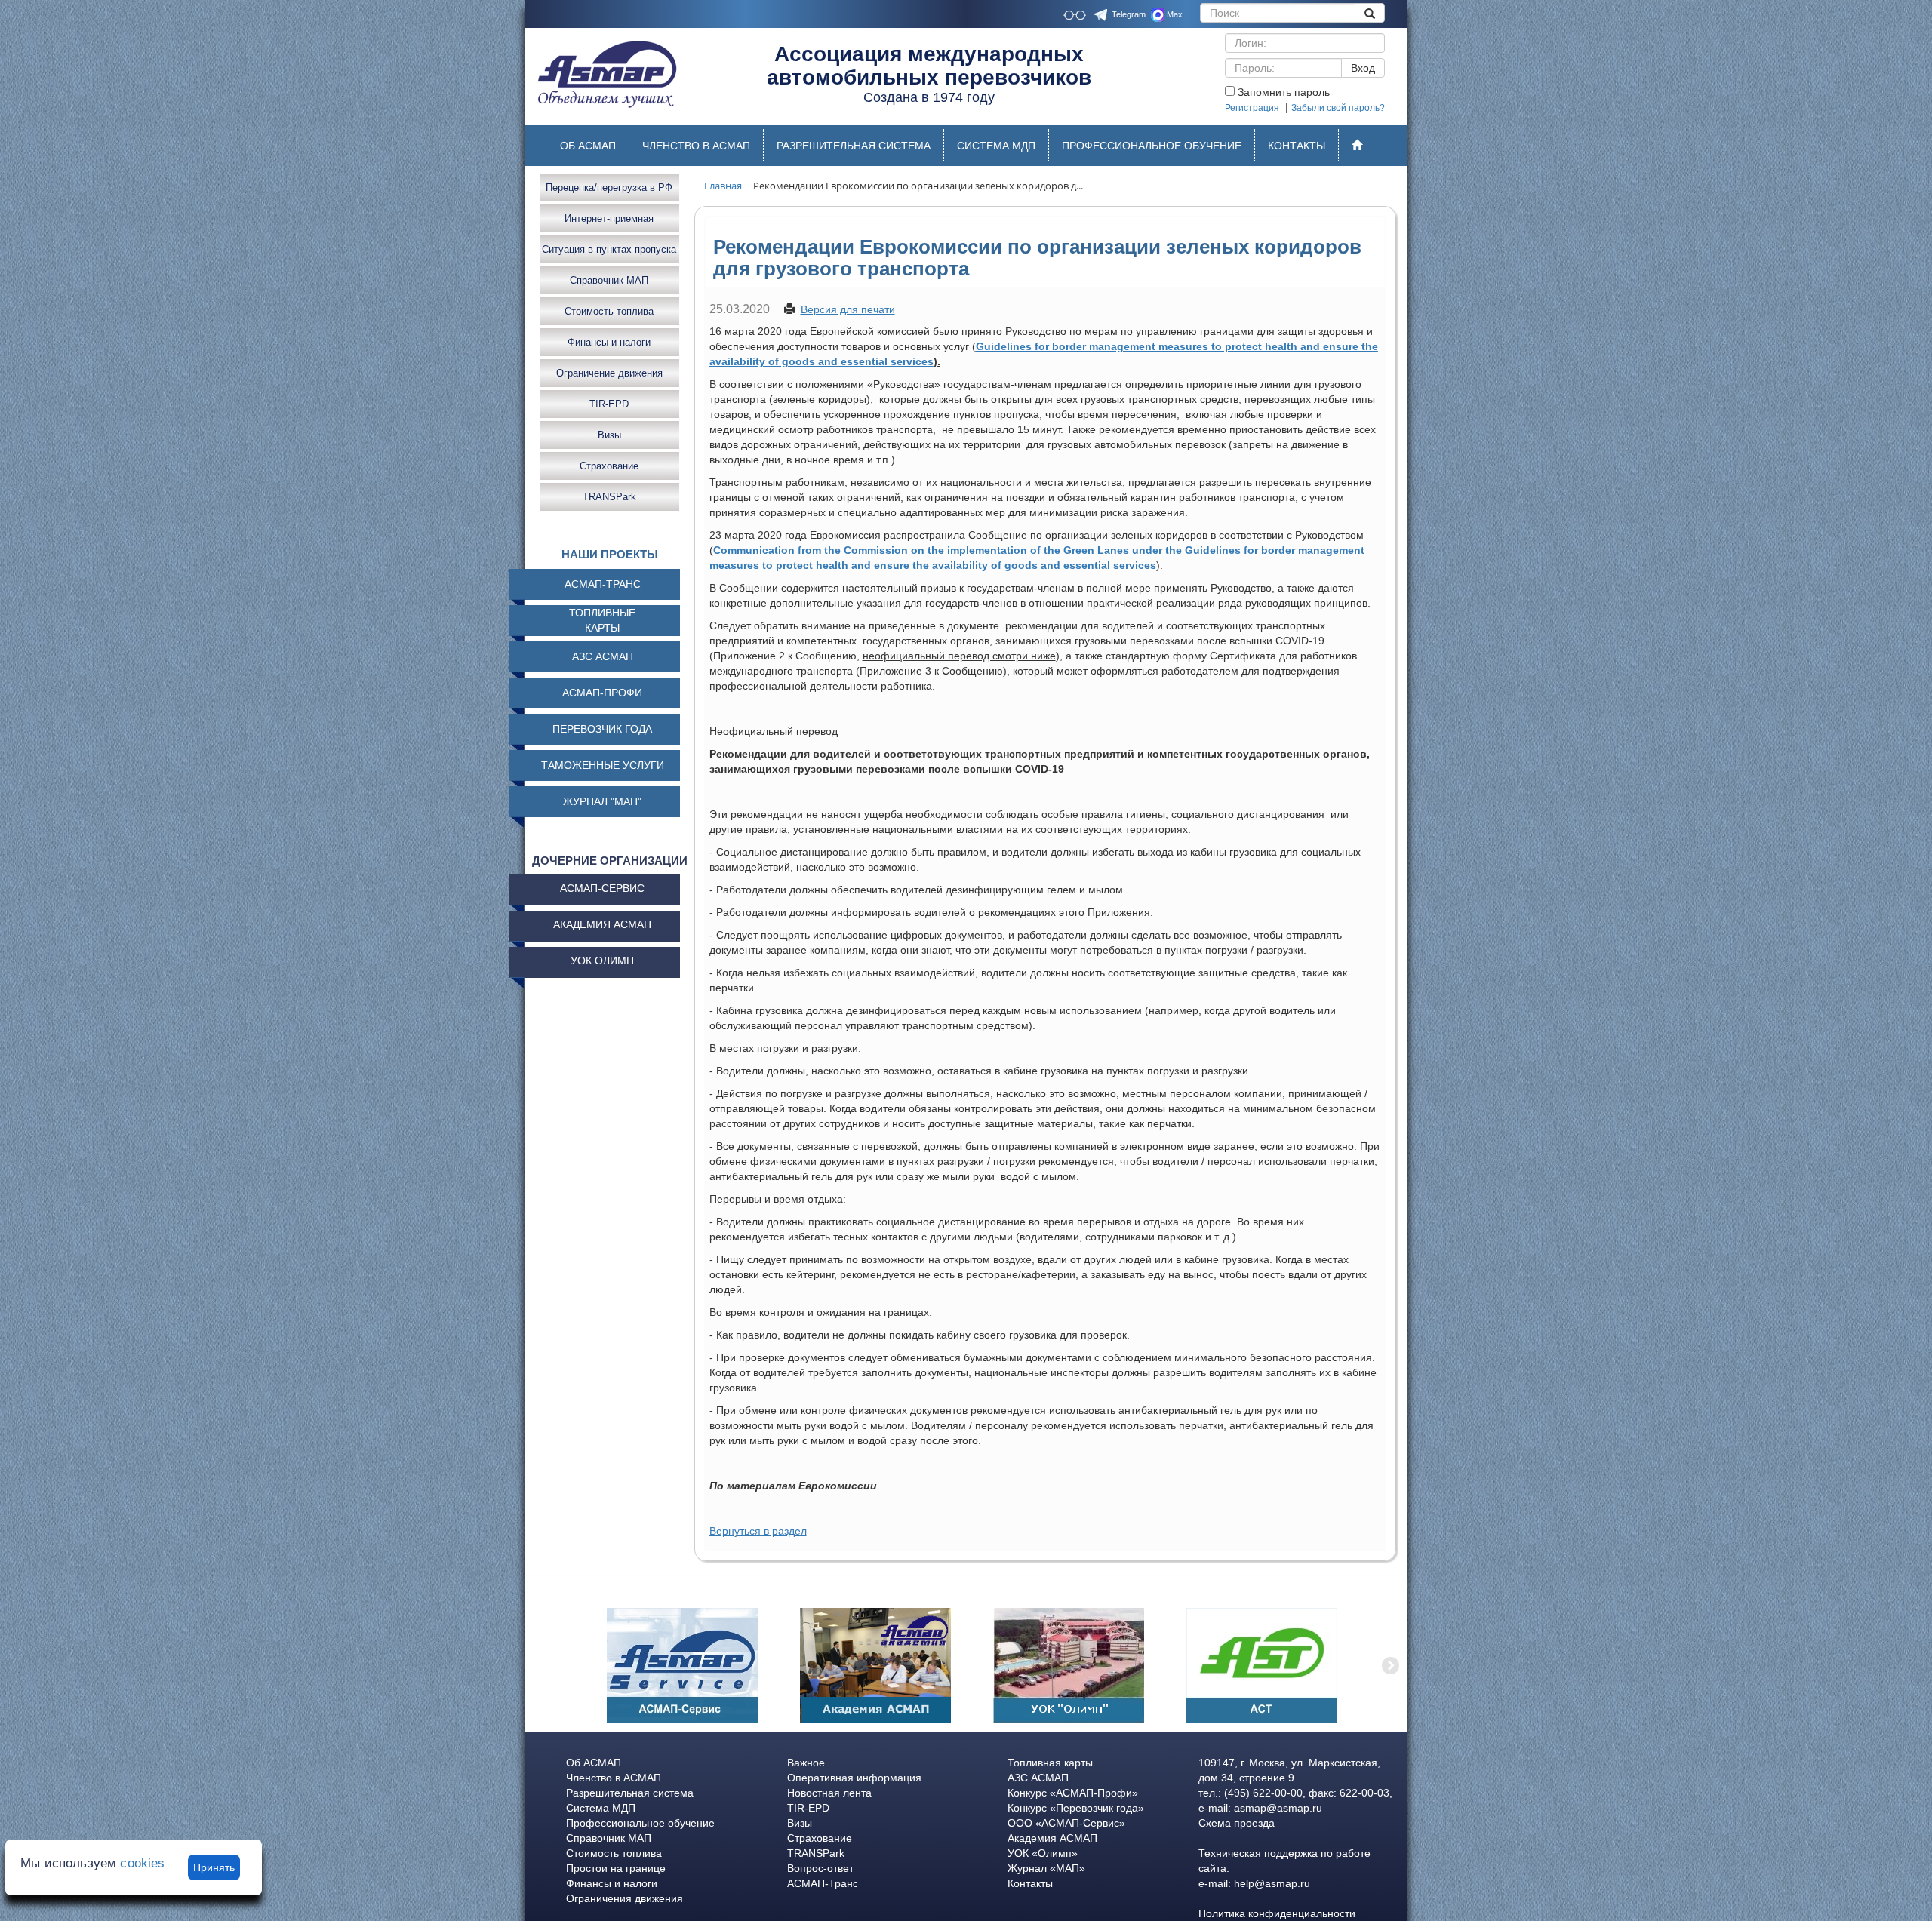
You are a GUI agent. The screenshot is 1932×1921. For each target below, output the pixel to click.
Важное (806, 1763)
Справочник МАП (609, 280)
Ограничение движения (609, 372)
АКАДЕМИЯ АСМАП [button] (602, 924)
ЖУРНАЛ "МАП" (602, 801)
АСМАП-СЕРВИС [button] (602, 888)
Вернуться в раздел (758, 1531)
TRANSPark (609, 496)
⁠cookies (142, 1863)
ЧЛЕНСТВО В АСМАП (696, 146)
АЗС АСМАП (603, 656)
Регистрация (1252, 108)
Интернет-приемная (609, 218)
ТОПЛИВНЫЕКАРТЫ (602, 620)
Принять (214, 1867)
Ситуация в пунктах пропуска (609, 249)
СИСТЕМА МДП (996, 146)
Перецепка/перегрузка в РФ (609, 187)
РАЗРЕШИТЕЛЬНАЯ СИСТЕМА (854, 146)
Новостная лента (829, 1793)
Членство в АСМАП (614, 1778)
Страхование (609, 465)
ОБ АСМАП (588, 146)
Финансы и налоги (609, 341)
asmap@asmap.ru (1278, 1808)
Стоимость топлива (609, 310)
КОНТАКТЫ (1297, 146)
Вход (1363, 68)
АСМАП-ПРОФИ (602, 693)
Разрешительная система (630, 1793)
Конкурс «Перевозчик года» (1076, 1808)
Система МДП (601, 1808)
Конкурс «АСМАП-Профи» (1073, 1793)
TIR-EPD (609, 403)
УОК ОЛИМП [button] (602, 960)
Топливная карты (1050, 1763)
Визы (609, 434)
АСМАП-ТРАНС (603, 584)
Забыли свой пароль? (1338, 108)
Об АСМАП (594, 1763)
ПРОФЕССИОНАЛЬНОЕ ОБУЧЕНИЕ (1152, 146)
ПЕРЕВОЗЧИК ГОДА (602, 729)
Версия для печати (848, 309)
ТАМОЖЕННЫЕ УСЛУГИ (603, 765)
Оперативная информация (854, 1778)
